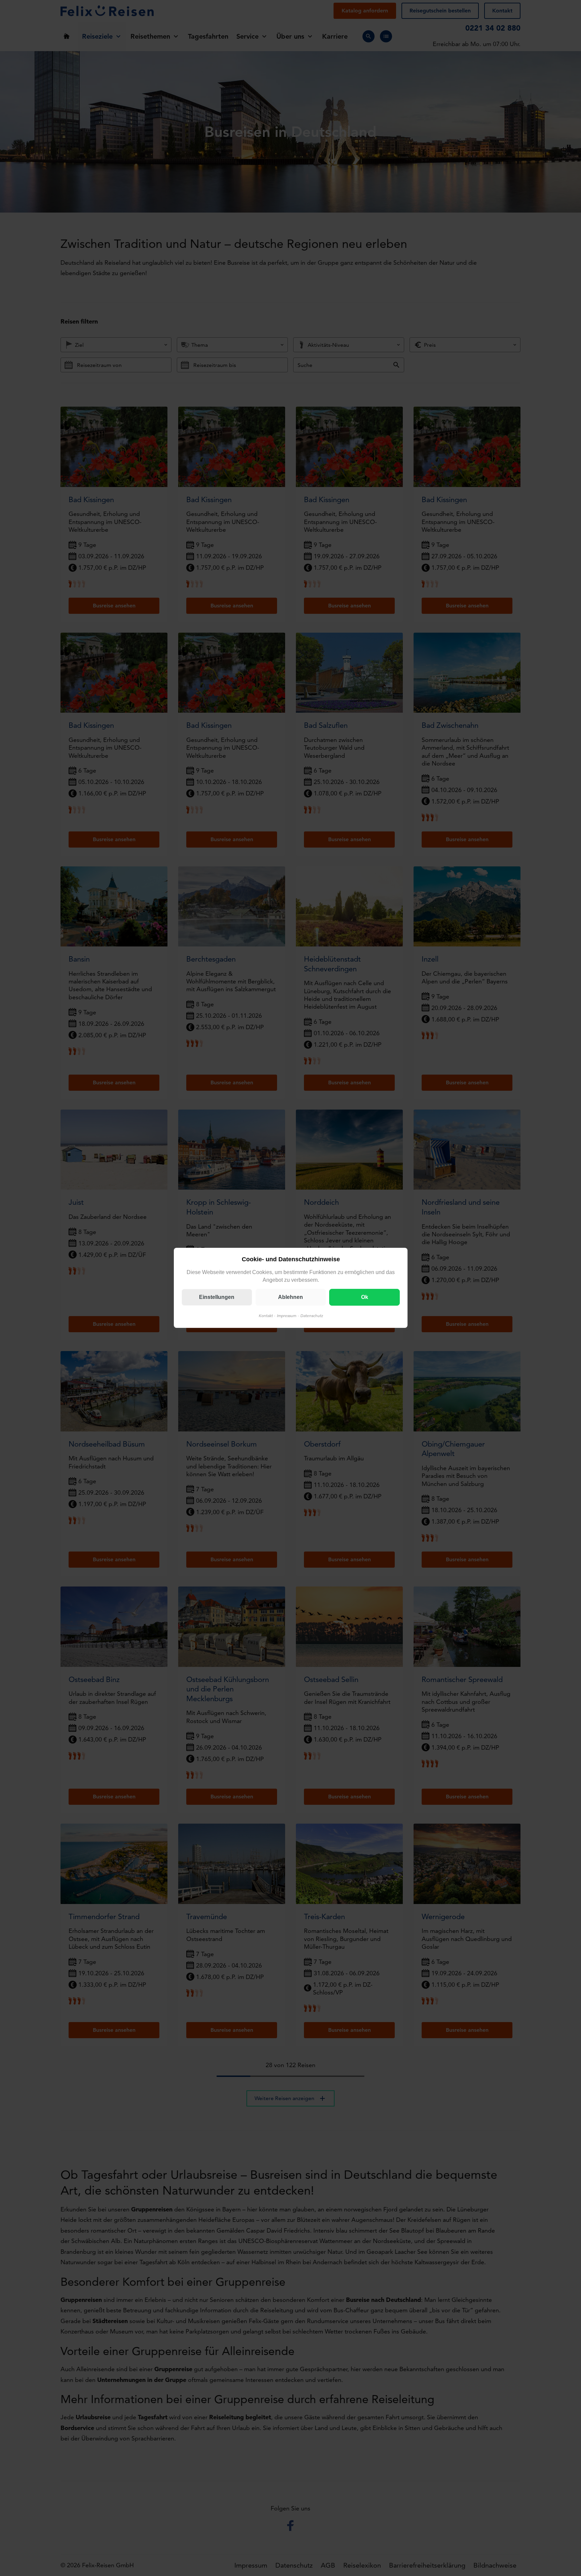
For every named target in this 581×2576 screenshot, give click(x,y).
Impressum (286, 1316)
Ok (364, 1297)
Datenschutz (311, 1316)
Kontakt (265, 1316)
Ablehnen (290, 1297)
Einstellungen (217, 1297)
